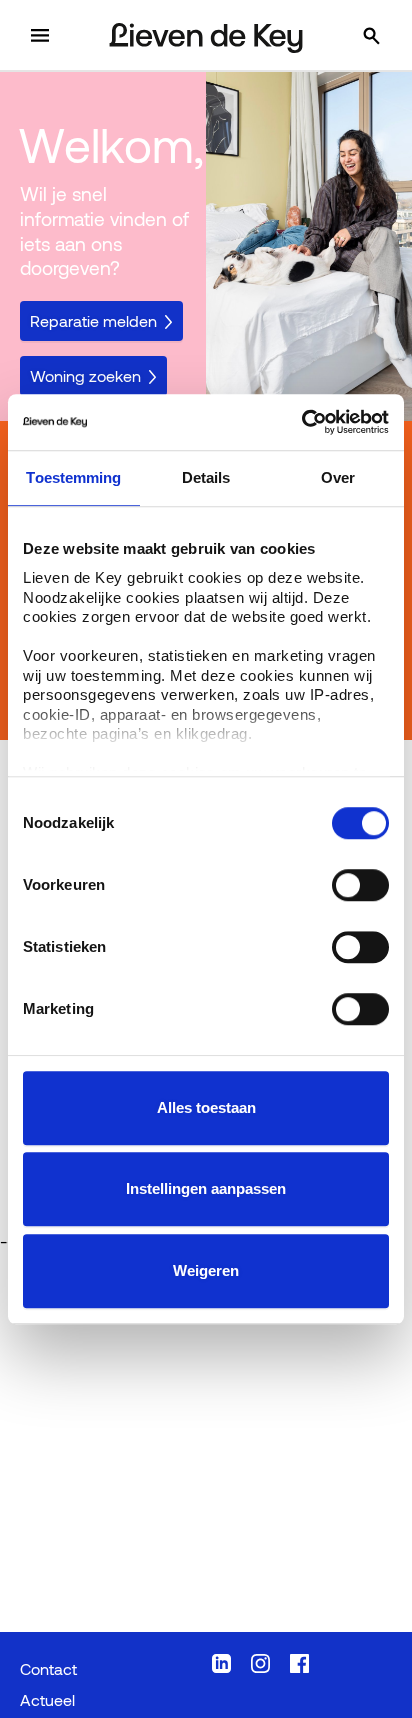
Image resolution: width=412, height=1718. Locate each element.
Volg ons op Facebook (299, 1663)
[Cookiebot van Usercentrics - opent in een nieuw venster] (301, 422)
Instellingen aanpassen (206, 1188)
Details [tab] (206, 477)
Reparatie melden (93, 320)
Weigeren (206, 1270)
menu (59, 35)
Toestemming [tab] (73, 477)
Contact (48, 1668)
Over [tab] (338, 477)
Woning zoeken (85, 375)
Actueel (47, 1699)
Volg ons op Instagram (260, 1663)
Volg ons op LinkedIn (221, 1663)
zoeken (391, 35)
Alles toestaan (206, 1107)
